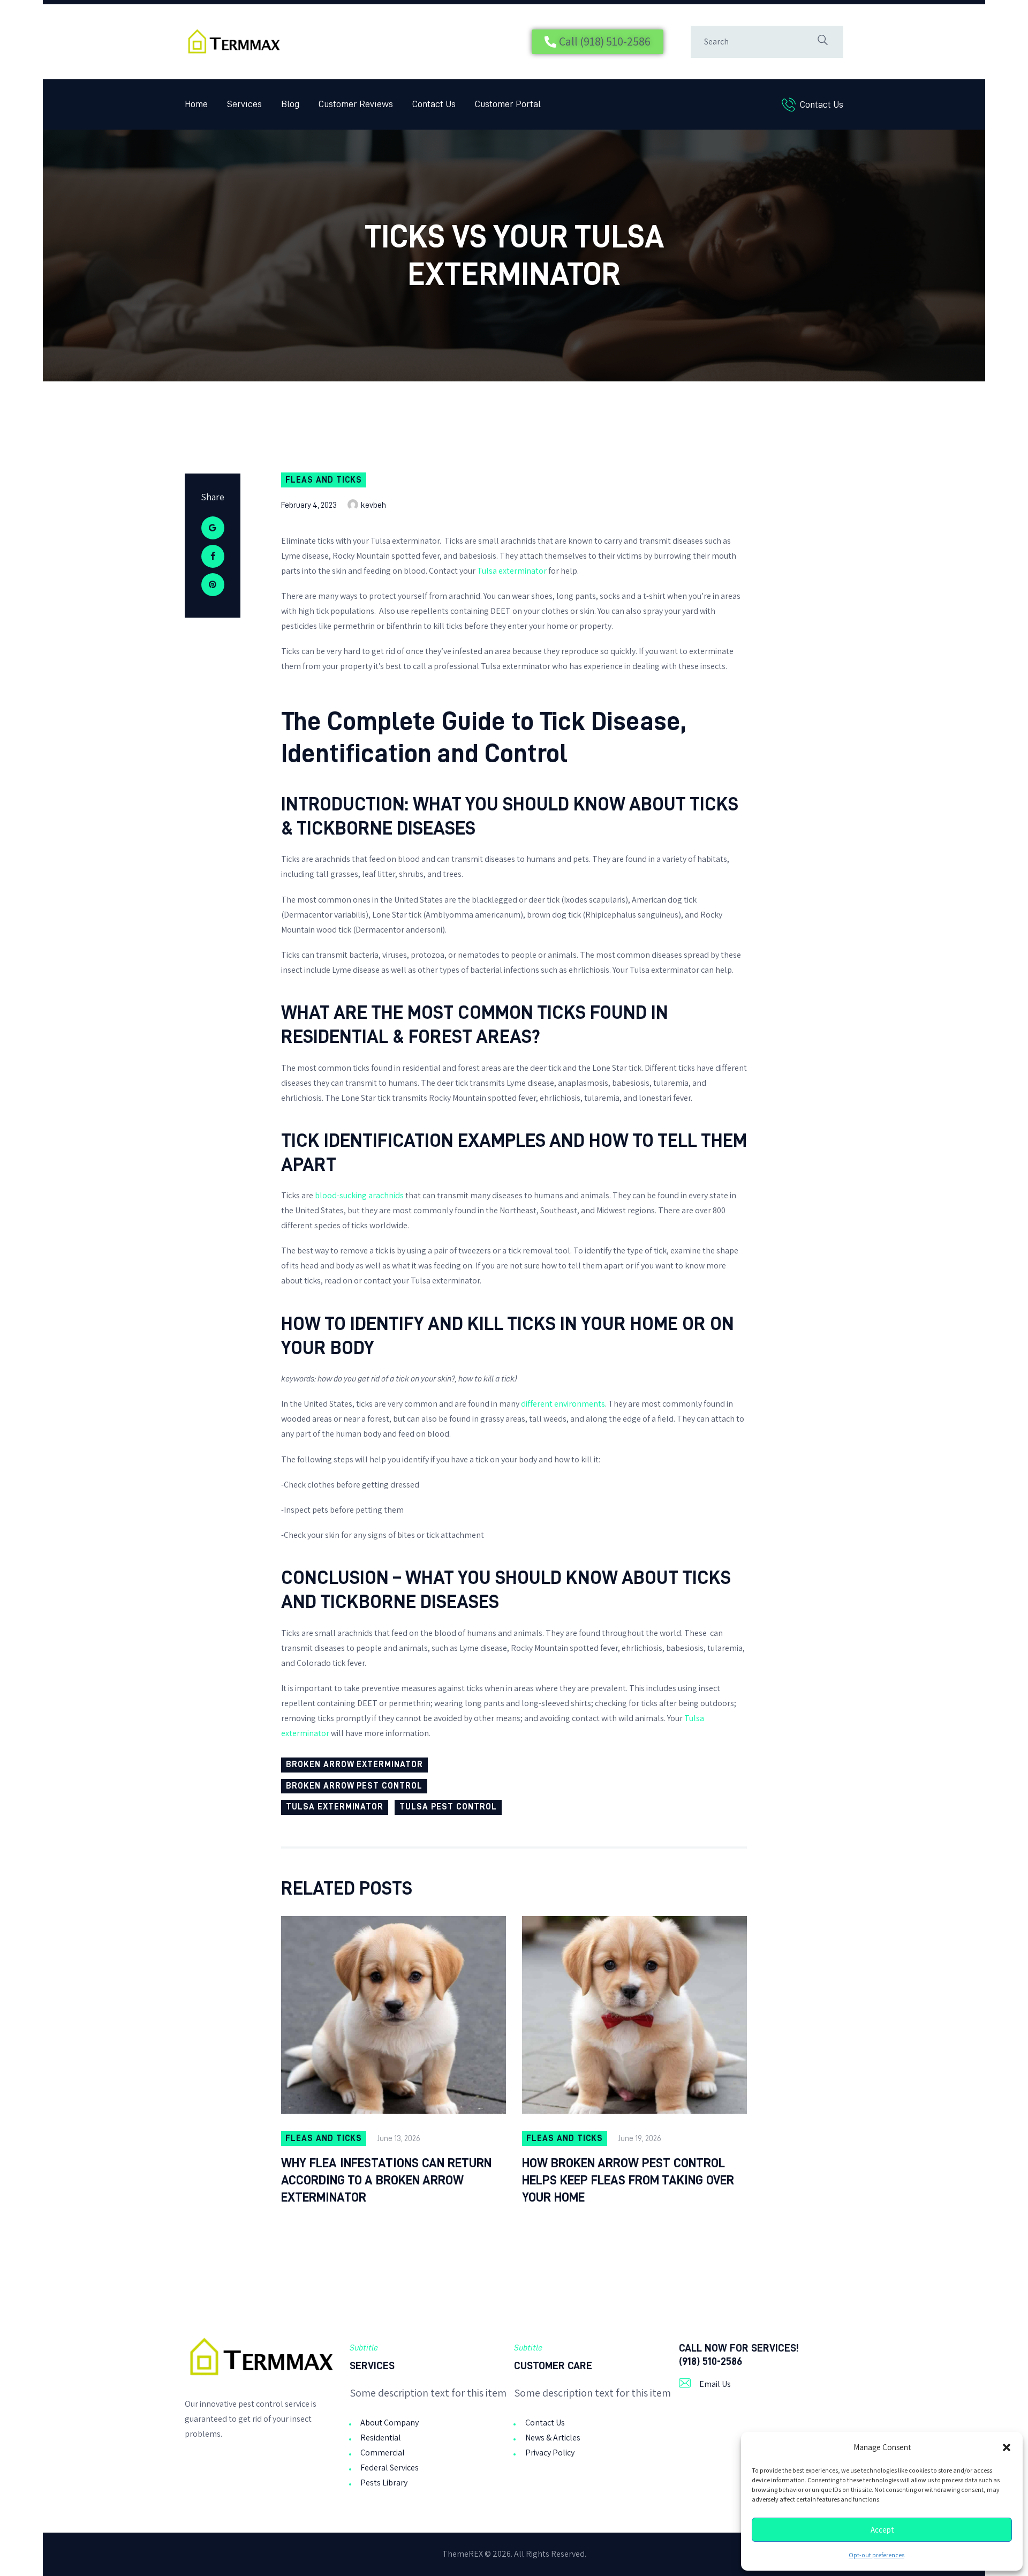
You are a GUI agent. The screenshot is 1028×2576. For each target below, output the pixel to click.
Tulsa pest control (448, 1807)
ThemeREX (463, 2554)
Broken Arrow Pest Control (354, 1786)
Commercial (383, 2453)
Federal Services (390, 2468)
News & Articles (553, 2438)
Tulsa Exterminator (335, 1807)
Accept (882, 2530)
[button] (1007, 2447)
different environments (563, 1404)
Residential (381, 2438)
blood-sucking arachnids (359, 1195)
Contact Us (545, 2423)
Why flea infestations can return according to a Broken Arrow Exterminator (386, 2180)
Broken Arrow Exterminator (354, 1764)
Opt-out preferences (876, 2555)
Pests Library (384, 2483)
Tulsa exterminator (512, 571)
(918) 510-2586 (710, 2361)
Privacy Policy (550, 2453)
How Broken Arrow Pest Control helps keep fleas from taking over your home (628, 2180)
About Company (390, 2423)
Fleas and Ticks (324, 480)
